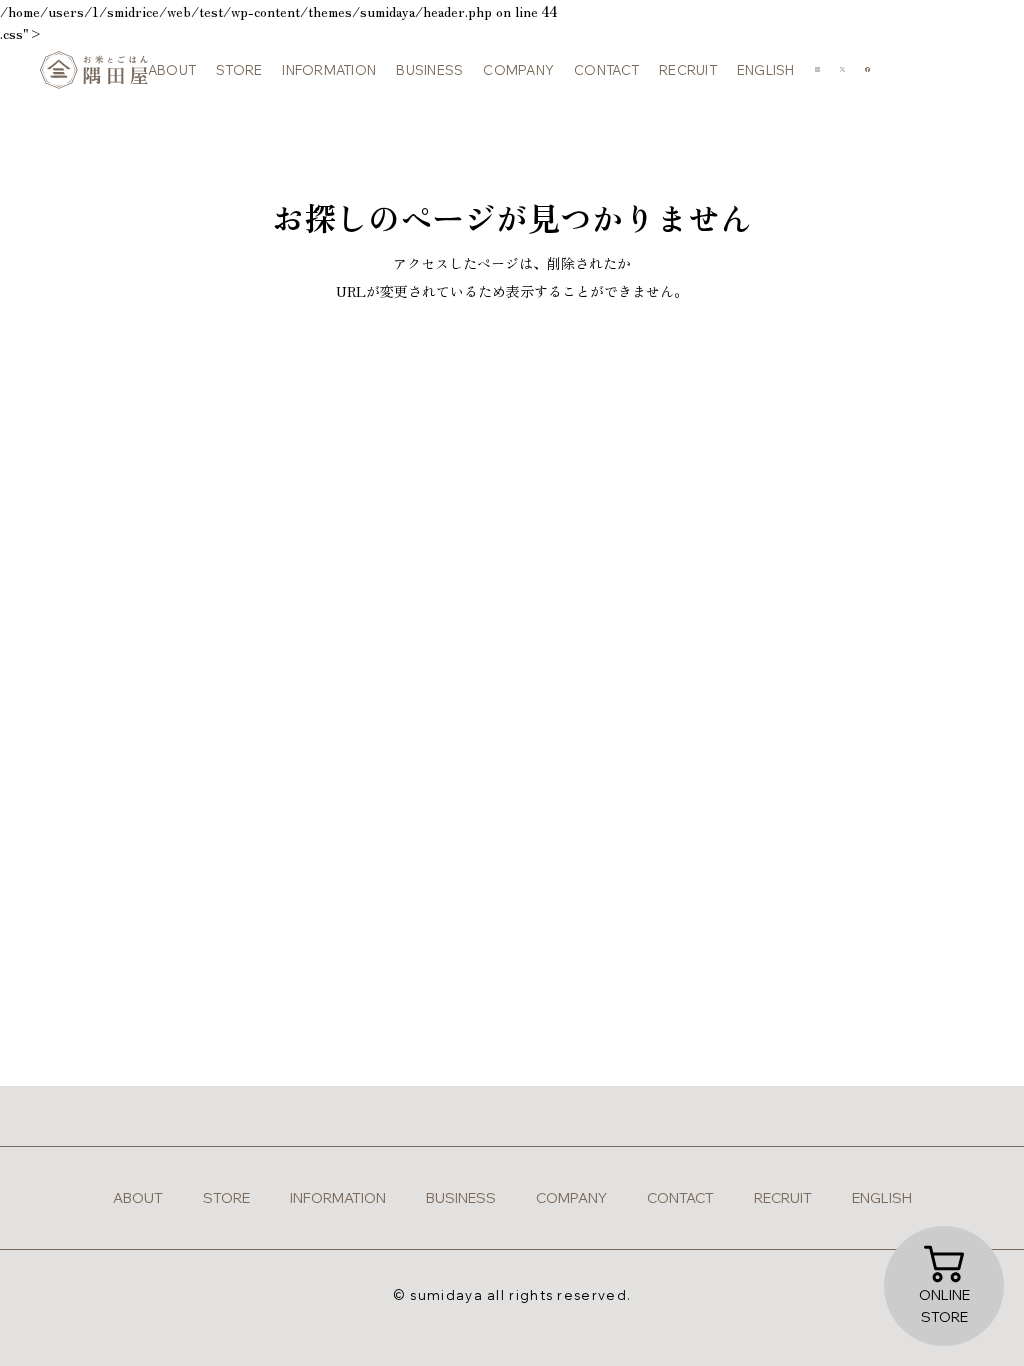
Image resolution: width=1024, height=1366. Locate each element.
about (172, 70)
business (429, 70)
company (518, 70)
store (239, 70)
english (766, 70)
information (329, 70)
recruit (688, 70)
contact (606, 70)
